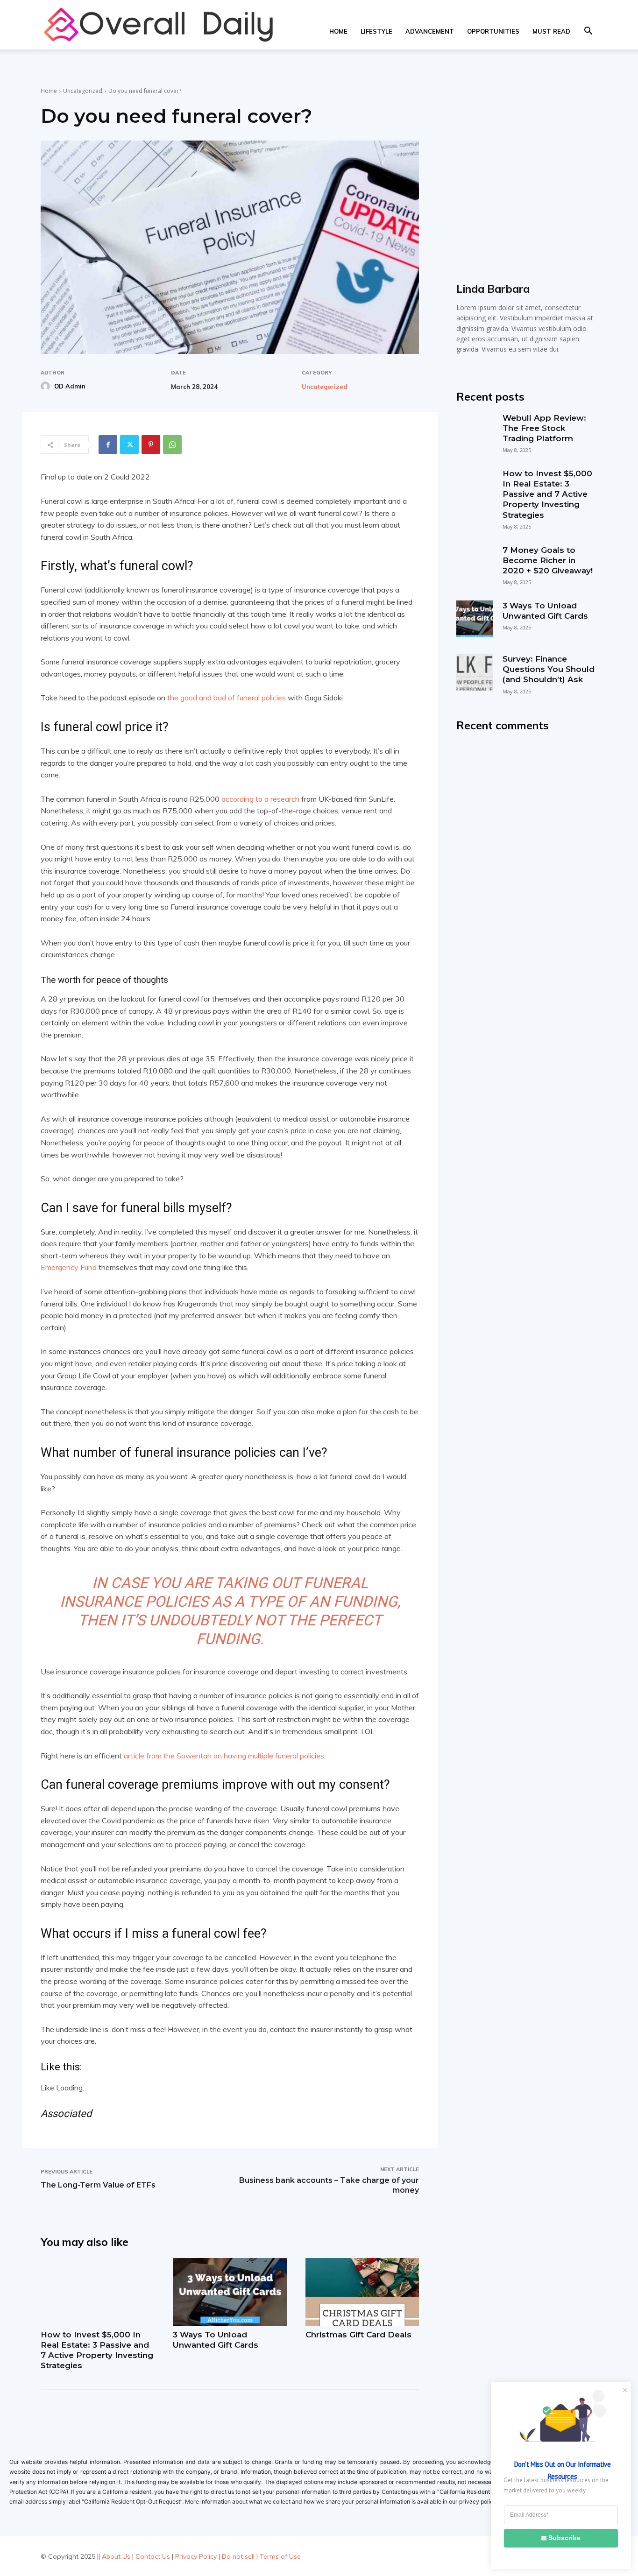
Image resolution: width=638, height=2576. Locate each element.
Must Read (551, 31)
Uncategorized (83, 91)
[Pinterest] (151, 445)
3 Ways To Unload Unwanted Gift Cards (216, 2340)
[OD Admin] (47, 386)
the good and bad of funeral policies (227, 698)
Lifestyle (376, 31)
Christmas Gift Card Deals (358, 2335)
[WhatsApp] (172, 445)
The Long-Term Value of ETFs (98, 2185)
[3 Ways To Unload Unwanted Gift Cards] (230, 2292)
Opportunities (493, 31)
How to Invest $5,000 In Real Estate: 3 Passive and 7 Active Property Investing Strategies (97, 2350)
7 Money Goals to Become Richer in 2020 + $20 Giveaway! (548, 560)
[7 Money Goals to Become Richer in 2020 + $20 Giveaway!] (475, 563)
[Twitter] (129, 445)
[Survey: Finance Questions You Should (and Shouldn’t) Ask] (475, 672)
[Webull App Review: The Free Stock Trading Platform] (475, 431)
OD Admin (70, 386)
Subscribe (564, 2538)
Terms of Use (280, 2556)
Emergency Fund (69, 1267)
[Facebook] (108, 445)
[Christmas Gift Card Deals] (362, 2292)
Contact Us (153, 2556)
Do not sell (238, 2556)
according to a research (260, 799)
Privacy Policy (196, 2556)
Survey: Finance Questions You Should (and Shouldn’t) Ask (549, 669)
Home (338, 31)
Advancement (430, 31)
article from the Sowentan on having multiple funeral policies (224, 1756)
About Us (116, 2556)
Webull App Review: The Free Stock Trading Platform (544, 428)
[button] (588, 32)
